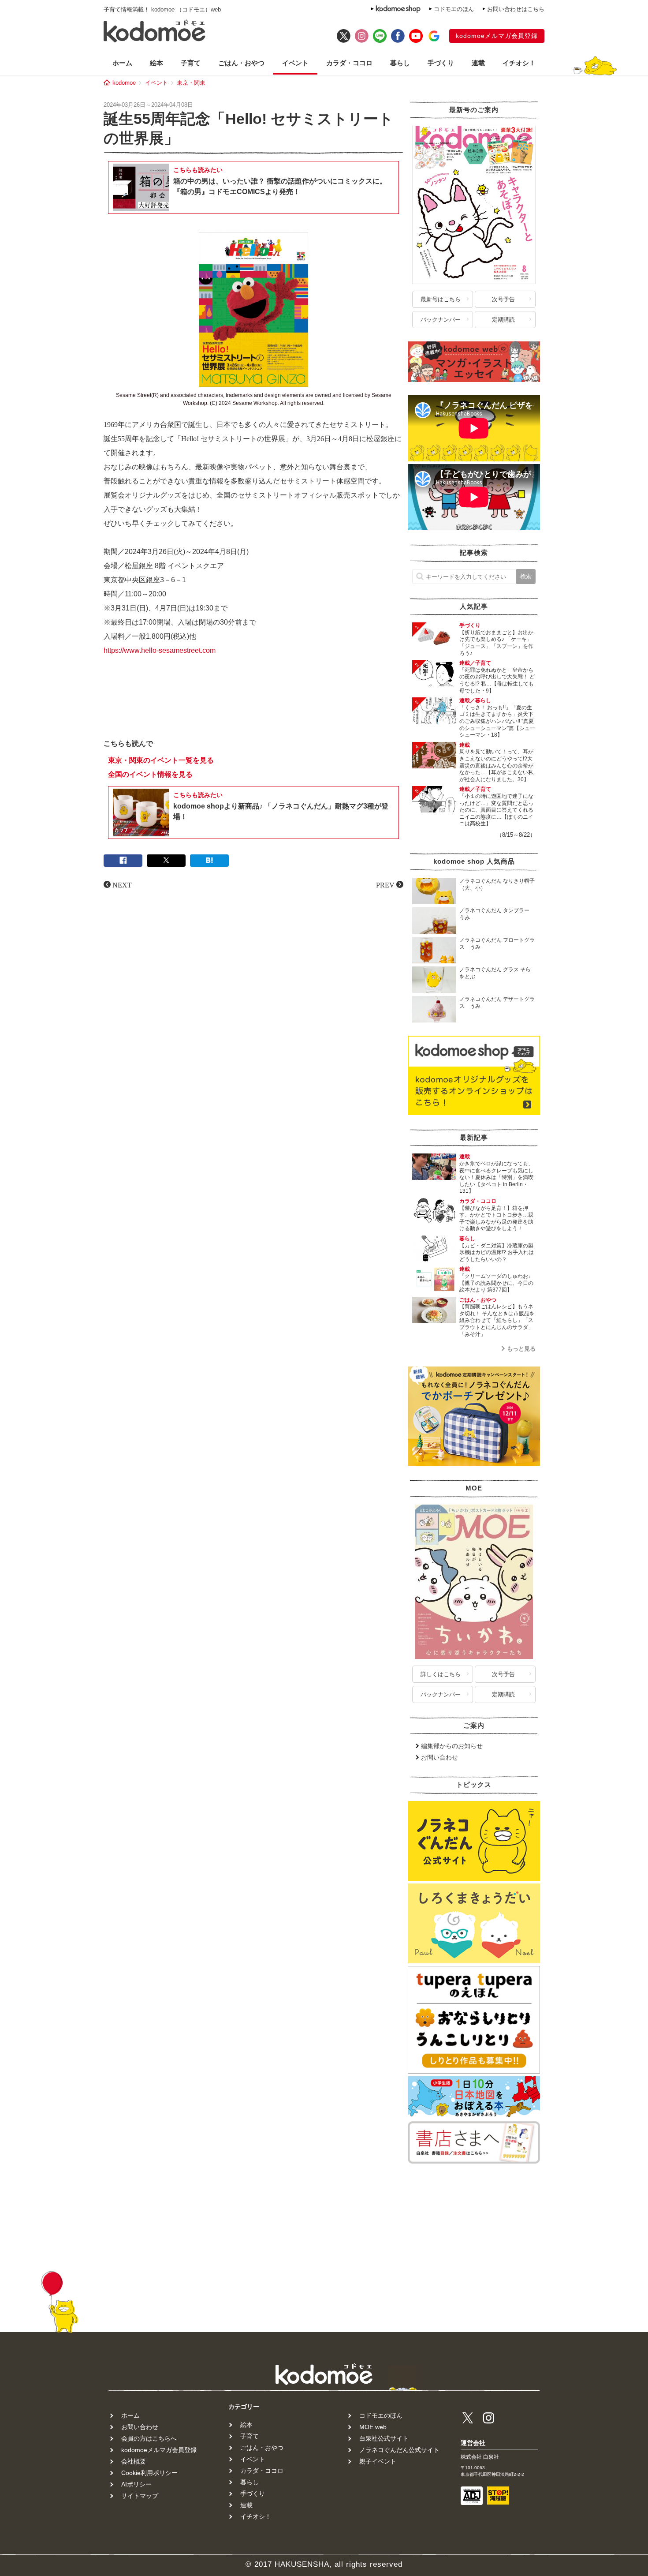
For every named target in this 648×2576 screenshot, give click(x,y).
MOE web (373, 2427)
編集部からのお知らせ (452, 1746)
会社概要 (134, 2461)
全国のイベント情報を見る (150, 774)
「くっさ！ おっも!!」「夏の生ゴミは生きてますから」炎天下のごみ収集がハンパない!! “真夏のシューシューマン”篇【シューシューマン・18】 (497, 721)
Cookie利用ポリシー (149, 2473)
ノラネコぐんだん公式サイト (399, 2450)
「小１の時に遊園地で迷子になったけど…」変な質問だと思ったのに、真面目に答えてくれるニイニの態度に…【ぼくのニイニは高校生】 (496, 810)
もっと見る (521, 1349)
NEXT (122, 884)
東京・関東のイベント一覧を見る (161, 760)
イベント (295, 63)
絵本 (156, 63)
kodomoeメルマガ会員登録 (497, 36)
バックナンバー (441, 320)
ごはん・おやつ (241, 63)
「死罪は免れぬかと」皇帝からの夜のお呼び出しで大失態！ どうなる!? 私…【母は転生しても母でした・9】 (497, 680)
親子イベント (378, 2461)
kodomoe (124, 83)
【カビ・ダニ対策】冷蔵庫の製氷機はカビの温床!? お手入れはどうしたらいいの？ (497, 1252)
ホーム (122, 63)
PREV (385, 884)
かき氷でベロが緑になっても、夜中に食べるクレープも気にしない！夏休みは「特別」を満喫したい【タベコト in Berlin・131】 (496, 1177)
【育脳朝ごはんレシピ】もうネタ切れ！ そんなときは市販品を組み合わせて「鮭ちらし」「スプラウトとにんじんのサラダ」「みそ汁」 (497, 1320)
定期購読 (503, 320)
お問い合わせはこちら (516, 9)
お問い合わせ (439, 1757)
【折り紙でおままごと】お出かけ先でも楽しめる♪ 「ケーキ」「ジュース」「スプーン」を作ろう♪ (496, 643)
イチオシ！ (519, 63)
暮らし (400, 63)
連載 (478, 63)
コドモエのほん (454, 9)
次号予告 (503, 299)
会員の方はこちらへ (149, 2438)
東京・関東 (191, 83)
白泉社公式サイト (384, 2438)
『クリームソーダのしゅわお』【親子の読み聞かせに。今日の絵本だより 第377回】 (496, 1283)
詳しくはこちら (441, 1674)
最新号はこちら (441, 299)
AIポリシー (136, 2484)
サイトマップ (140, 2496)
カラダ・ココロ (349, 63)
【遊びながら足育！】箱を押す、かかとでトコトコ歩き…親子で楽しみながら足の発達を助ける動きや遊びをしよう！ (496, 1219)
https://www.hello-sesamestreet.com (160, 650)
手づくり (441, 63)
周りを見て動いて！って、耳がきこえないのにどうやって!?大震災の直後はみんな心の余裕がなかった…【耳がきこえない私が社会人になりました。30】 (496, 765)
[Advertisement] (253, 705)
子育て (191, 63)
